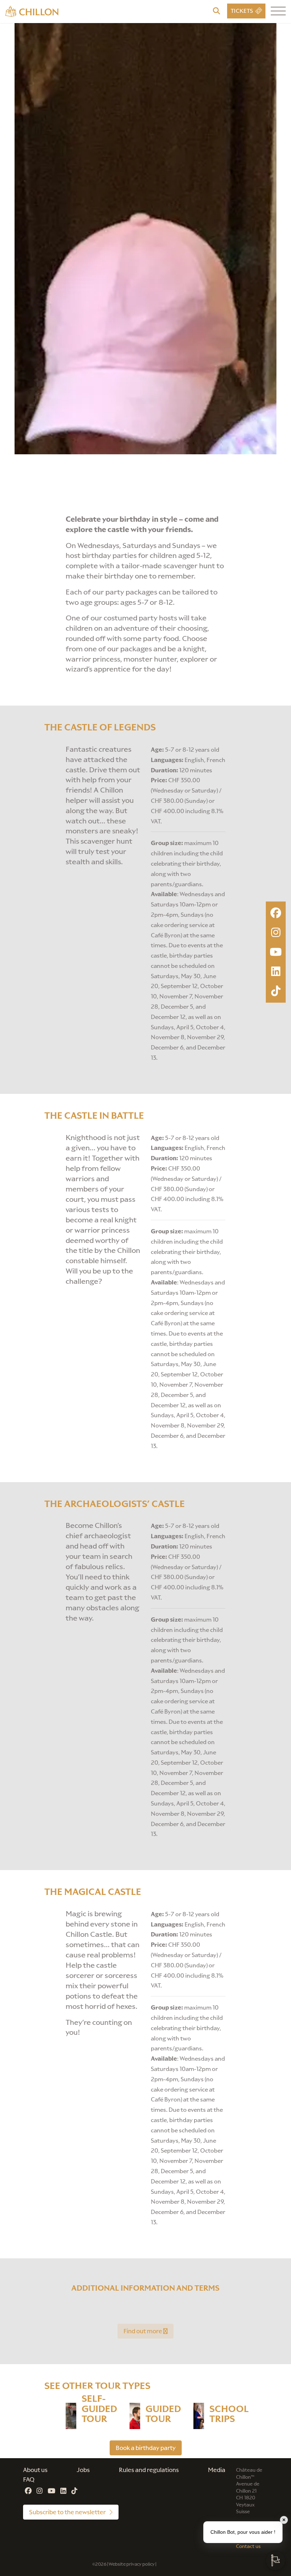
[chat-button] (276, 2561)
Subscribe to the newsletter (68, 2512)
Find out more (143, 2331)
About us (35, 2470)
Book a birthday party (146, 2448)
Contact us (248, 2546)
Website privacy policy (132, 2564)
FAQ (29, 2479)
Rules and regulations (149, 2470)
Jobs (83, 2470)
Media (217, 2470)
